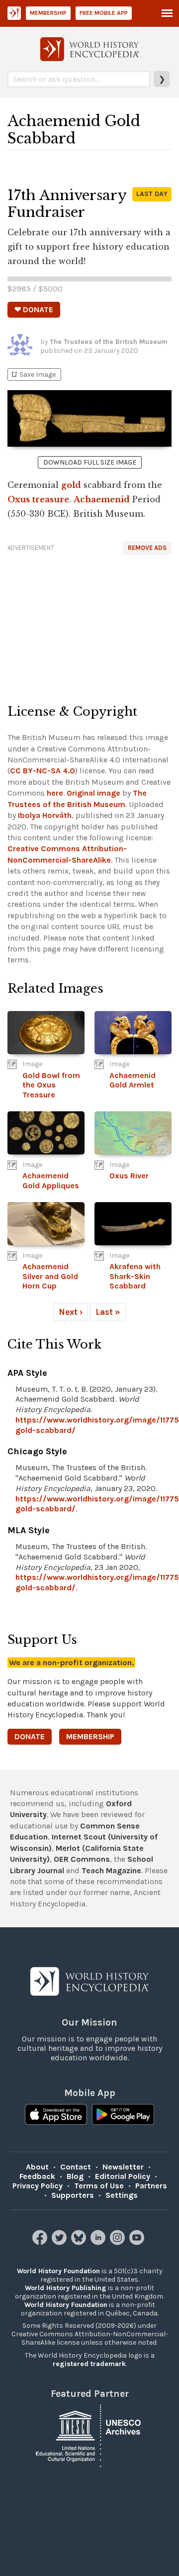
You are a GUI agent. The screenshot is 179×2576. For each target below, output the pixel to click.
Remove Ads (147, 548)
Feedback (37, 2176)
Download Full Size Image (90, 462)
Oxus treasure (38, 499)
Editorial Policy (123, 2176)
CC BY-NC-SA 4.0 (43, 771)
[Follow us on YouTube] (138, 2242)
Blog (75, 2176)
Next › (71, 1312)
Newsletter (123, 2167)
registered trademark (89, 2364)
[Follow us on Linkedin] (99, 2242)
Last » (108, 1312)
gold (71, 485)
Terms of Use (99, 2186)
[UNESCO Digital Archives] (89, 2435)
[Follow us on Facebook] (41, 2242)
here (55, 793)
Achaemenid (102, 499)
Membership (48, 13)
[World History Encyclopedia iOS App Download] (56, 2115)
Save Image (33, 374)
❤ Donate (34, 309)
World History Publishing (66, 2288)
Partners (151, 2186)
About (37, 2167)
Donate (30, 1736)
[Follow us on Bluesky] (80, 2242)
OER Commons (82, 1859)
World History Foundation (58, 2271)
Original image (93, 793)
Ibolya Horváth (45, 815)
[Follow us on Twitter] (60, 2242)
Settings (122, 2195)
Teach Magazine (111, 1870)
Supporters (73, 2195)
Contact (76, 2167)
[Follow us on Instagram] (119, 2242)
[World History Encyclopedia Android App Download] (123, 2115)
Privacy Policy (38, 2186)
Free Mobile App (104, 13)
